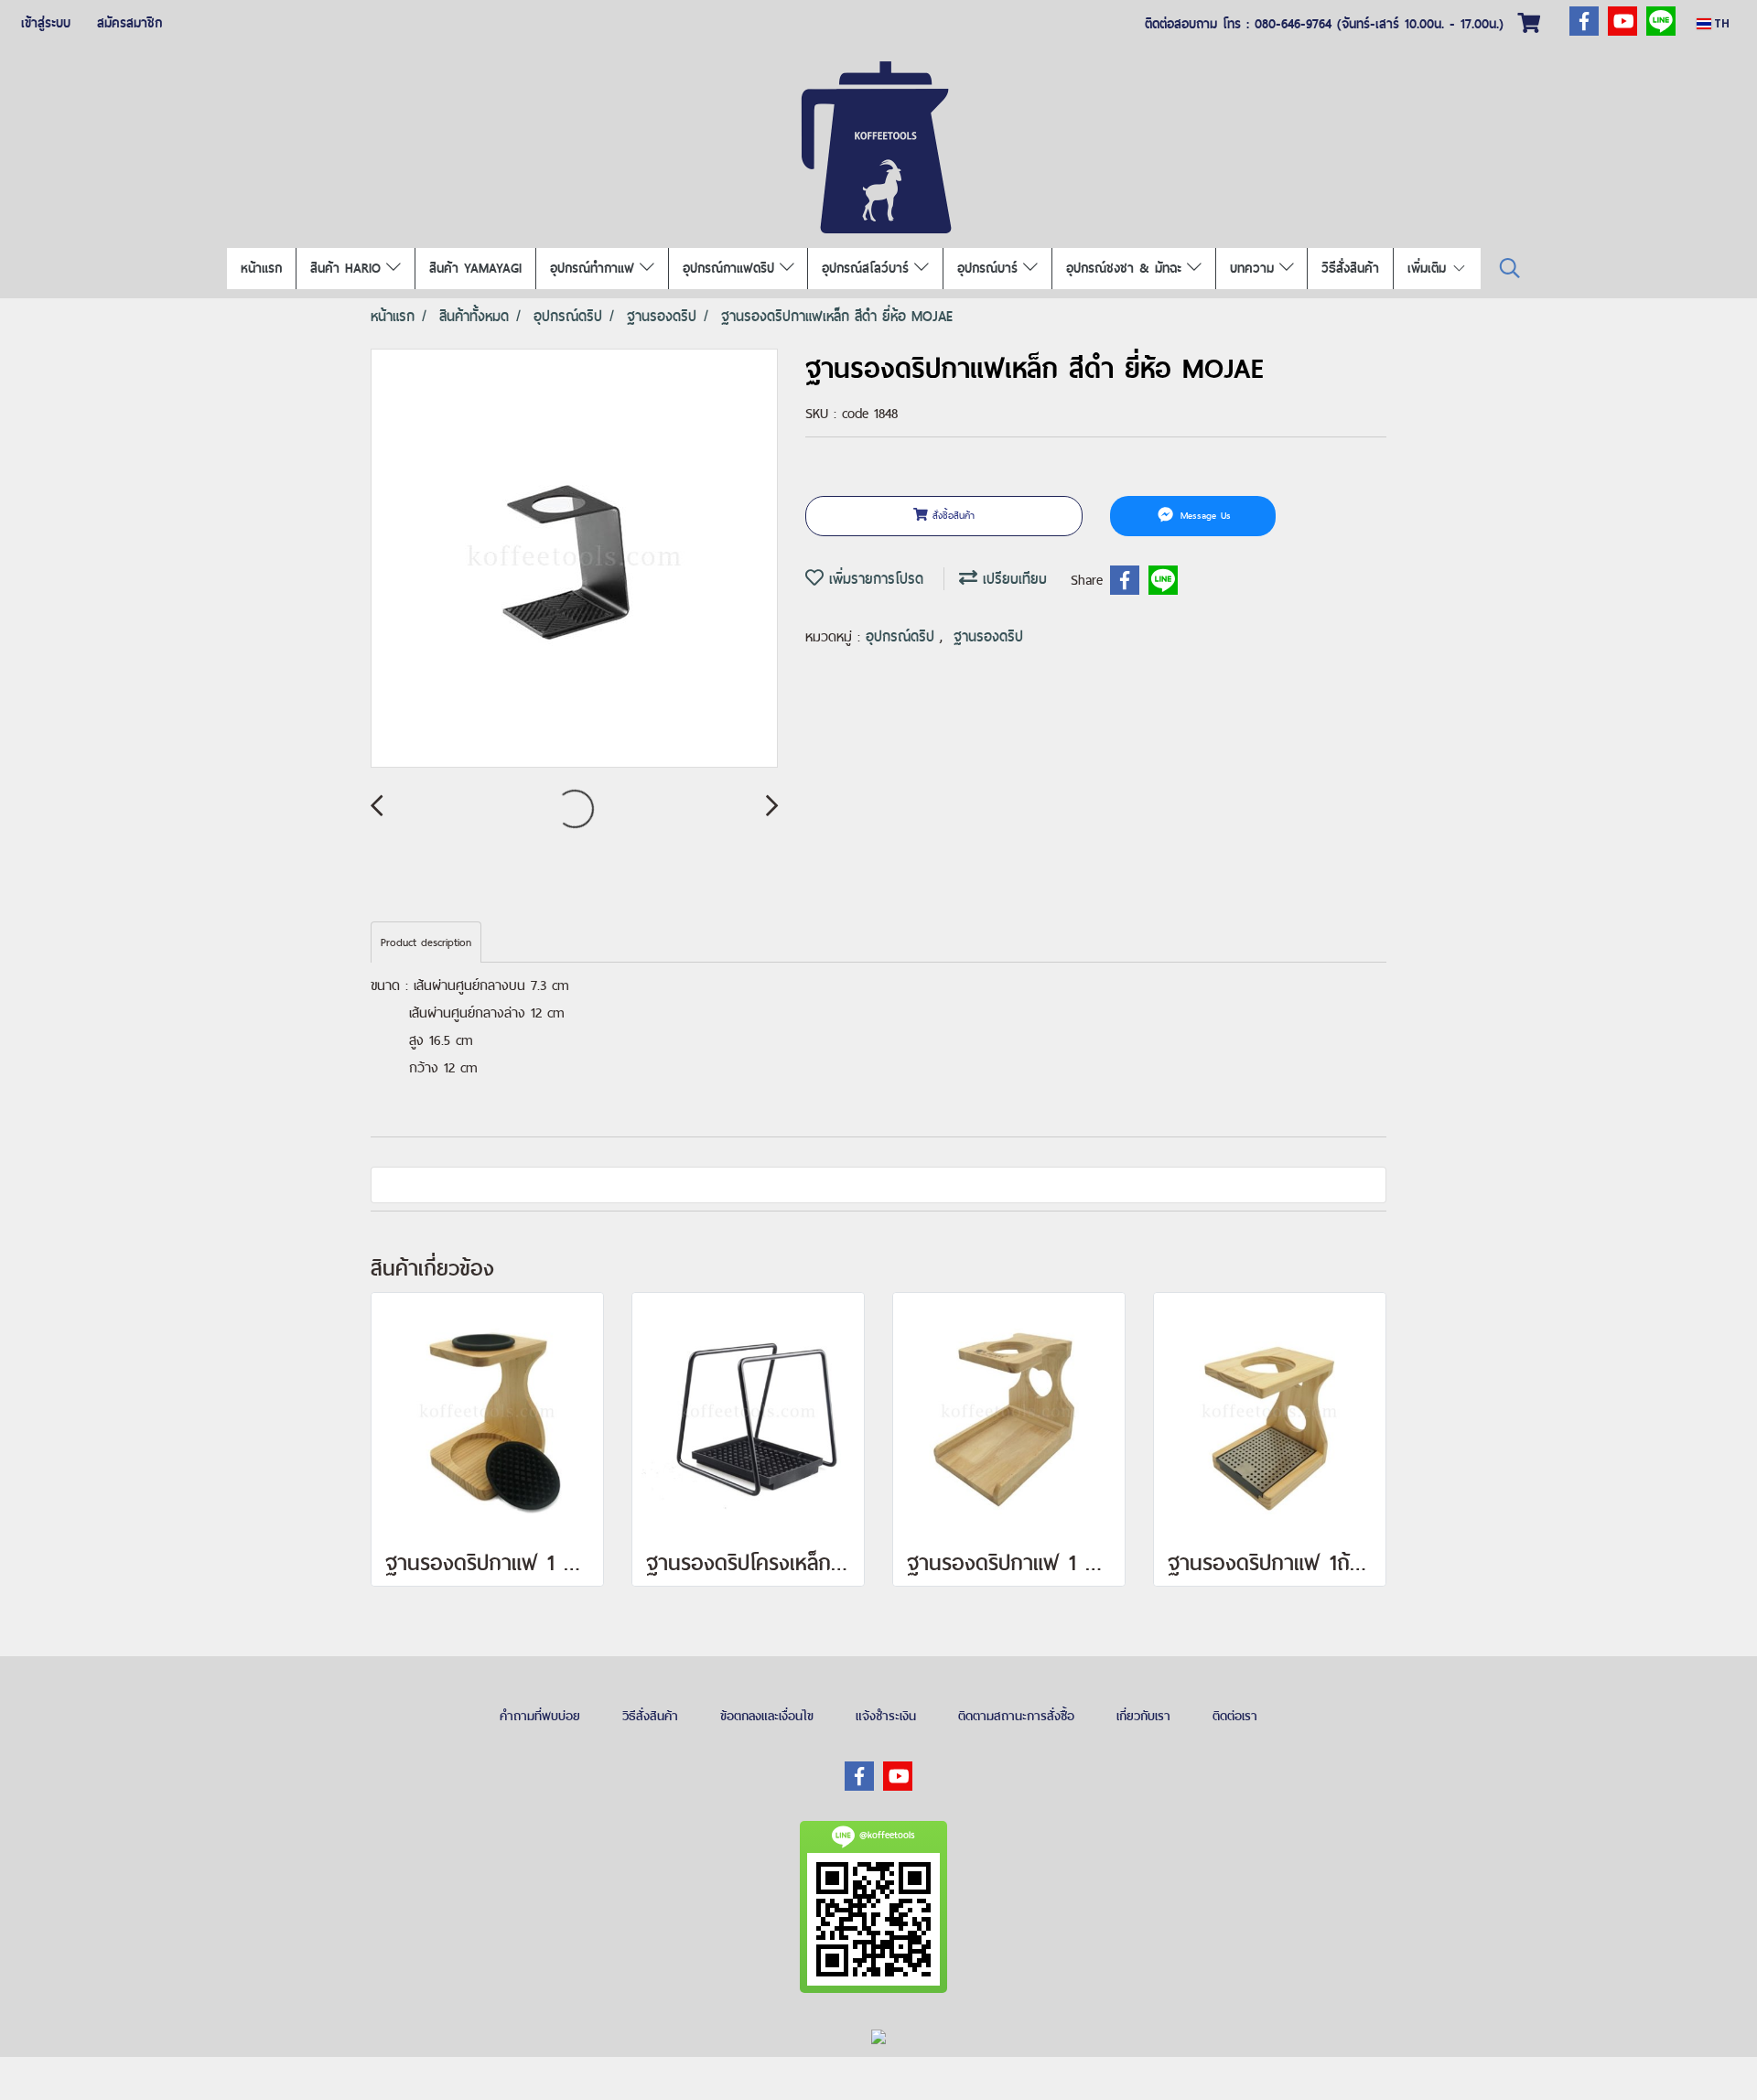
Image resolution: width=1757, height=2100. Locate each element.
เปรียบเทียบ (1012, 579)
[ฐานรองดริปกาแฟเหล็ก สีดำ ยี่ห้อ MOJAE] (574, 559)
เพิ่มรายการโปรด (873, 579)
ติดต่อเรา (1235, 1716)
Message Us (1203, 515)
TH (1720, 23)
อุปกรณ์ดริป (903, 636)
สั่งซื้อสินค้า (951, 515)
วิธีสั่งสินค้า (1350, 268)
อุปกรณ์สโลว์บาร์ (868, 268)
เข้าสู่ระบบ (46, 23)
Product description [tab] (426, 942)
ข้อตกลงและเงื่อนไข (767, 1716)
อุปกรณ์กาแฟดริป (731, 268)
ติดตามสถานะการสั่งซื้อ (1016, 1716)
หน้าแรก (261, 268)
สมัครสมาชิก (129, 23)
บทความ (1255, 268)
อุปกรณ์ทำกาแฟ (595, 268)
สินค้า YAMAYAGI (475, 268)
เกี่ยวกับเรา (1143, 1716)
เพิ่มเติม (1429, 268)
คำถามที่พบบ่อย (540, 1716)
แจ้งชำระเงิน (886, 1716)
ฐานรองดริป (988, 636)
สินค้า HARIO (348, 268)
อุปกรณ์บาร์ (990, 268)
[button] (1510, 269)
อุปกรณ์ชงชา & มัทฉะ (1126, 268)
